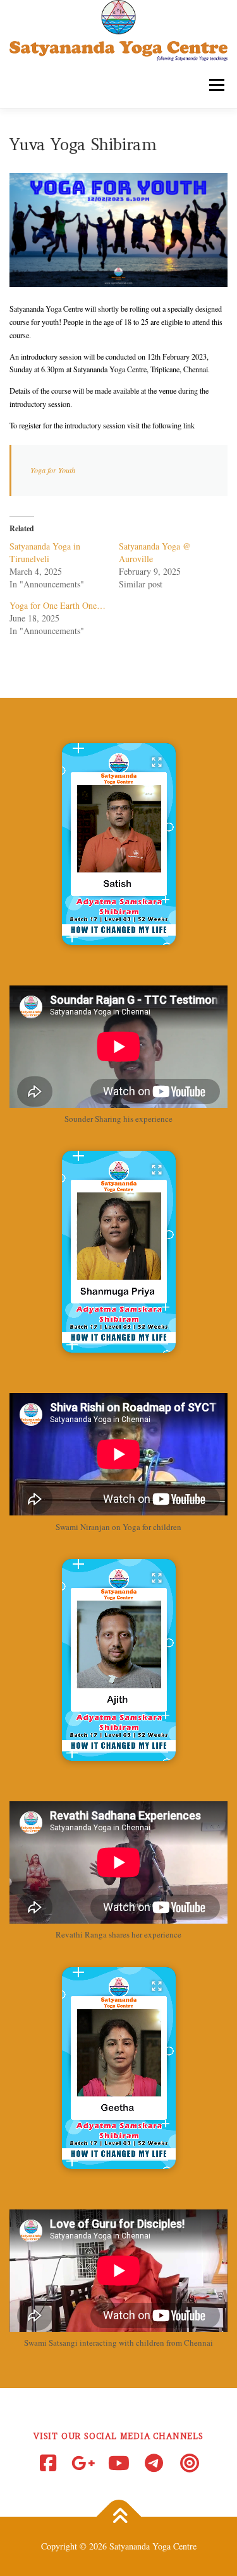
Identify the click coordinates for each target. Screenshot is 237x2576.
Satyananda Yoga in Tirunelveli (45, 552)
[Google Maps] (83, 2463)
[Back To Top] (118, 2517)
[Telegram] (154, 2463)
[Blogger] (190, 2463)
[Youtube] (119, 2463)
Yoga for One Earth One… (58, 605)
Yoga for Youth (53, 470)
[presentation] (119, 936)
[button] (119, 844)
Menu (214, 85)
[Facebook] (48, 2463)
